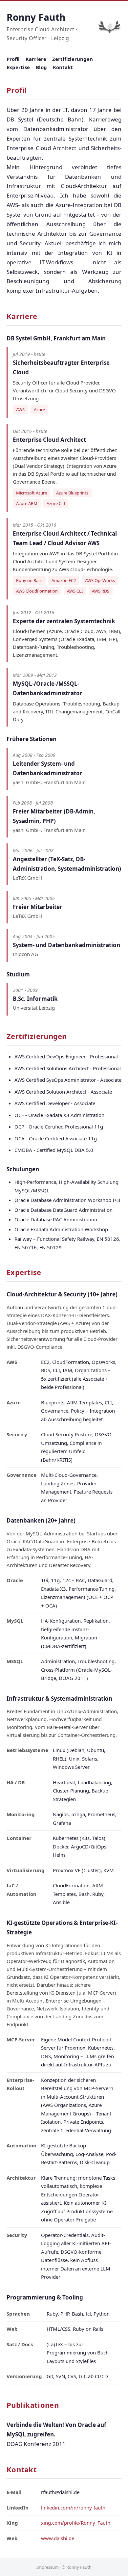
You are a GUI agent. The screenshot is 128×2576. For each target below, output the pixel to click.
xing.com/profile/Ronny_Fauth (76, 2523)
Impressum (48, 2567)
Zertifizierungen (73, 59)
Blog (41, 67)
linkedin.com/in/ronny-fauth (73, 2508)
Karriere (36, 59)
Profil (13, 59)
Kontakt (63, 67)
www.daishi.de (58, 2538)
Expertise (18, 67)
